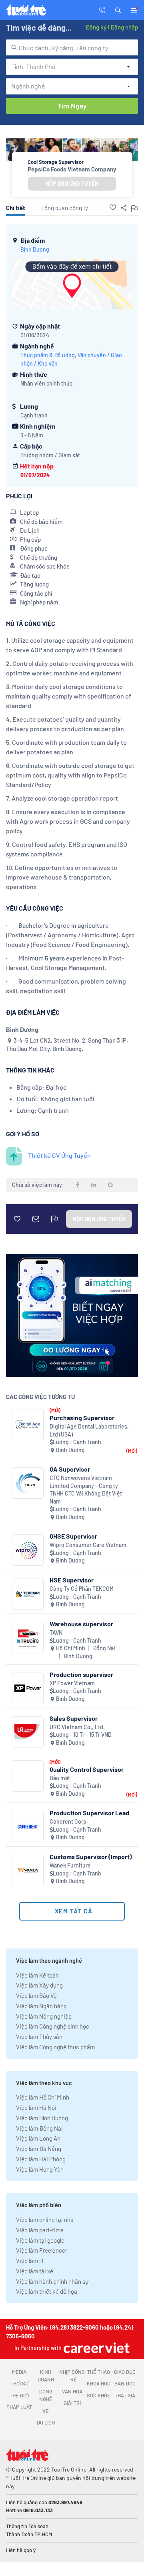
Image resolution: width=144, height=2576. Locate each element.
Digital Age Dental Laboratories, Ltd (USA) (89, 1430)
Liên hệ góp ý (21, 2550)
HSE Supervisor (72, 1580)
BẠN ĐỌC (125, 2383)
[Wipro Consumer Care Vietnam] (28, 1550)
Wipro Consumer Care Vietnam (88, 1545)
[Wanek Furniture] (28, 1871)
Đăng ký (96, 27)
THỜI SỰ (19, 2383)
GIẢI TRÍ (72, 2403)
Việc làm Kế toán (37, 1975)
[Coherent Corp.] (28, 1827)
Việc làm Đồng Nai (39, 2128)
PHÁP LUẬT (19, 2407)
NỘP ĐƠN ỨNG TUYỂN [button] (72, 184)
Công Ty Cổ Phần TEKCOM (82, 1589)
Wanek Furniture (70, 1865)
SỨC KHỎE (99, 2395)
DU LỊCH (46, 2423)
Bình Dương (35, 249)
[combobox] (72, 47)
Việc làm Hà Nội (36, 2108)
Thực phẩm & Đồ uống (48, 355)
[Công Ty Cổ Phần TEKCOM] (28, 1594)
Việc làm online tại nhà (45, 2220)
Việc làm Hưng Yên (40, 2169)
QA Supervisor (70, 1469)
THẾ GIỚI (19, 2395)
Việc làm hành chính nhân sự (52, 2281)
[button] (118, 10)
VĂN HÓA (72, 2391)
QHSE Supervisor (73, 1536)
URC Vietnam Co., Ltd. (77, 1727)
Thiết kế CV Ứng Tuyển (59, 1155)
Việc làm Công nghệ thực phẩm (55, 2047)
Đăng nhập (124, 27)
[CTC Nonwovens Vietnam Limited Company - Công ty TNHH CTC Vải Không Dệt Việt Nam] (28, 1483)
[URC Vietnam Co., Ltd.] (28, 1732)
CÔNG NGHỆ (46, 2395)
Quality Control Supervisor (87, 1769)
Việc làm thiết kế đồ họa (47, 2291)
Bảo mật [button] (60, 1778)
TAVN (56, 1632)
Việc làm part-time (40, 2230)
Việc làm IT (30, 2261)
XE (46, 2411)
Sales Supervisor (74, 1718)
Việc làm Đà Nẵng (39, 2149)
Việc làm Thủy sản (39, 2037)
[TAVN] (28, 1638)
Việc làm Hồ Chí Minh (43, 2097)
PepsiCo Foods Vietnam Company (72, 169)
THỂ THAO (99, 2372)
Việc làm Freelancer (42, 2250)
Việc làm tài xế (35, 2271)
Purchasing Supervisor (82, 1418)
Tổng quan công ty (65, 208)
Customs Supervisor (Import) (91, 1857)
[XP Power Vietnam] (28, 1688)
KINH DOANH (46, 2376)
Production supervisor (81, 1674)
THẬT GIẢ (125, 2395)
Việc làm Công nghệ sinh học (53, 2026)
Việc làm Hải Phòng (41, 2159)
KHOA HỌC (99, 2383)
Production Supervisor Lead (89, 1813)
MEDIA (19, 2372)
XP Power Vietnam (72, 1683)
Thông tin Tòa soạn (27, 2526)
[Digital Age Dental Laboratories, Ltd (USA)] (28, 1424)
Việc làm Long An (38, 2138)
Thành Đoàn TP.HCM (29, 2534)
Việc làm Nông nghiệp (44, 2016)
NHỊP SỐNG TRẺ (72, 2376)
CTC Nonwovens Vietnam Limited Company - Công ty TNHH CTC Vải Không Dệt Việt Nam (86, 1490)
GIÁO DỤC (125, 2372)
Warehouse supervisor (81, 1624)
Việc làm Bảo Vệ (36, 1995)
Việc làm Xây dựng (39, 1985)
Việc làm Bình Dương (42, 2118)
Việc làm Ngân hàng (41, 2006)
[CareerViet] (96, 2348)
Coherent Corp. (69, 1821)
